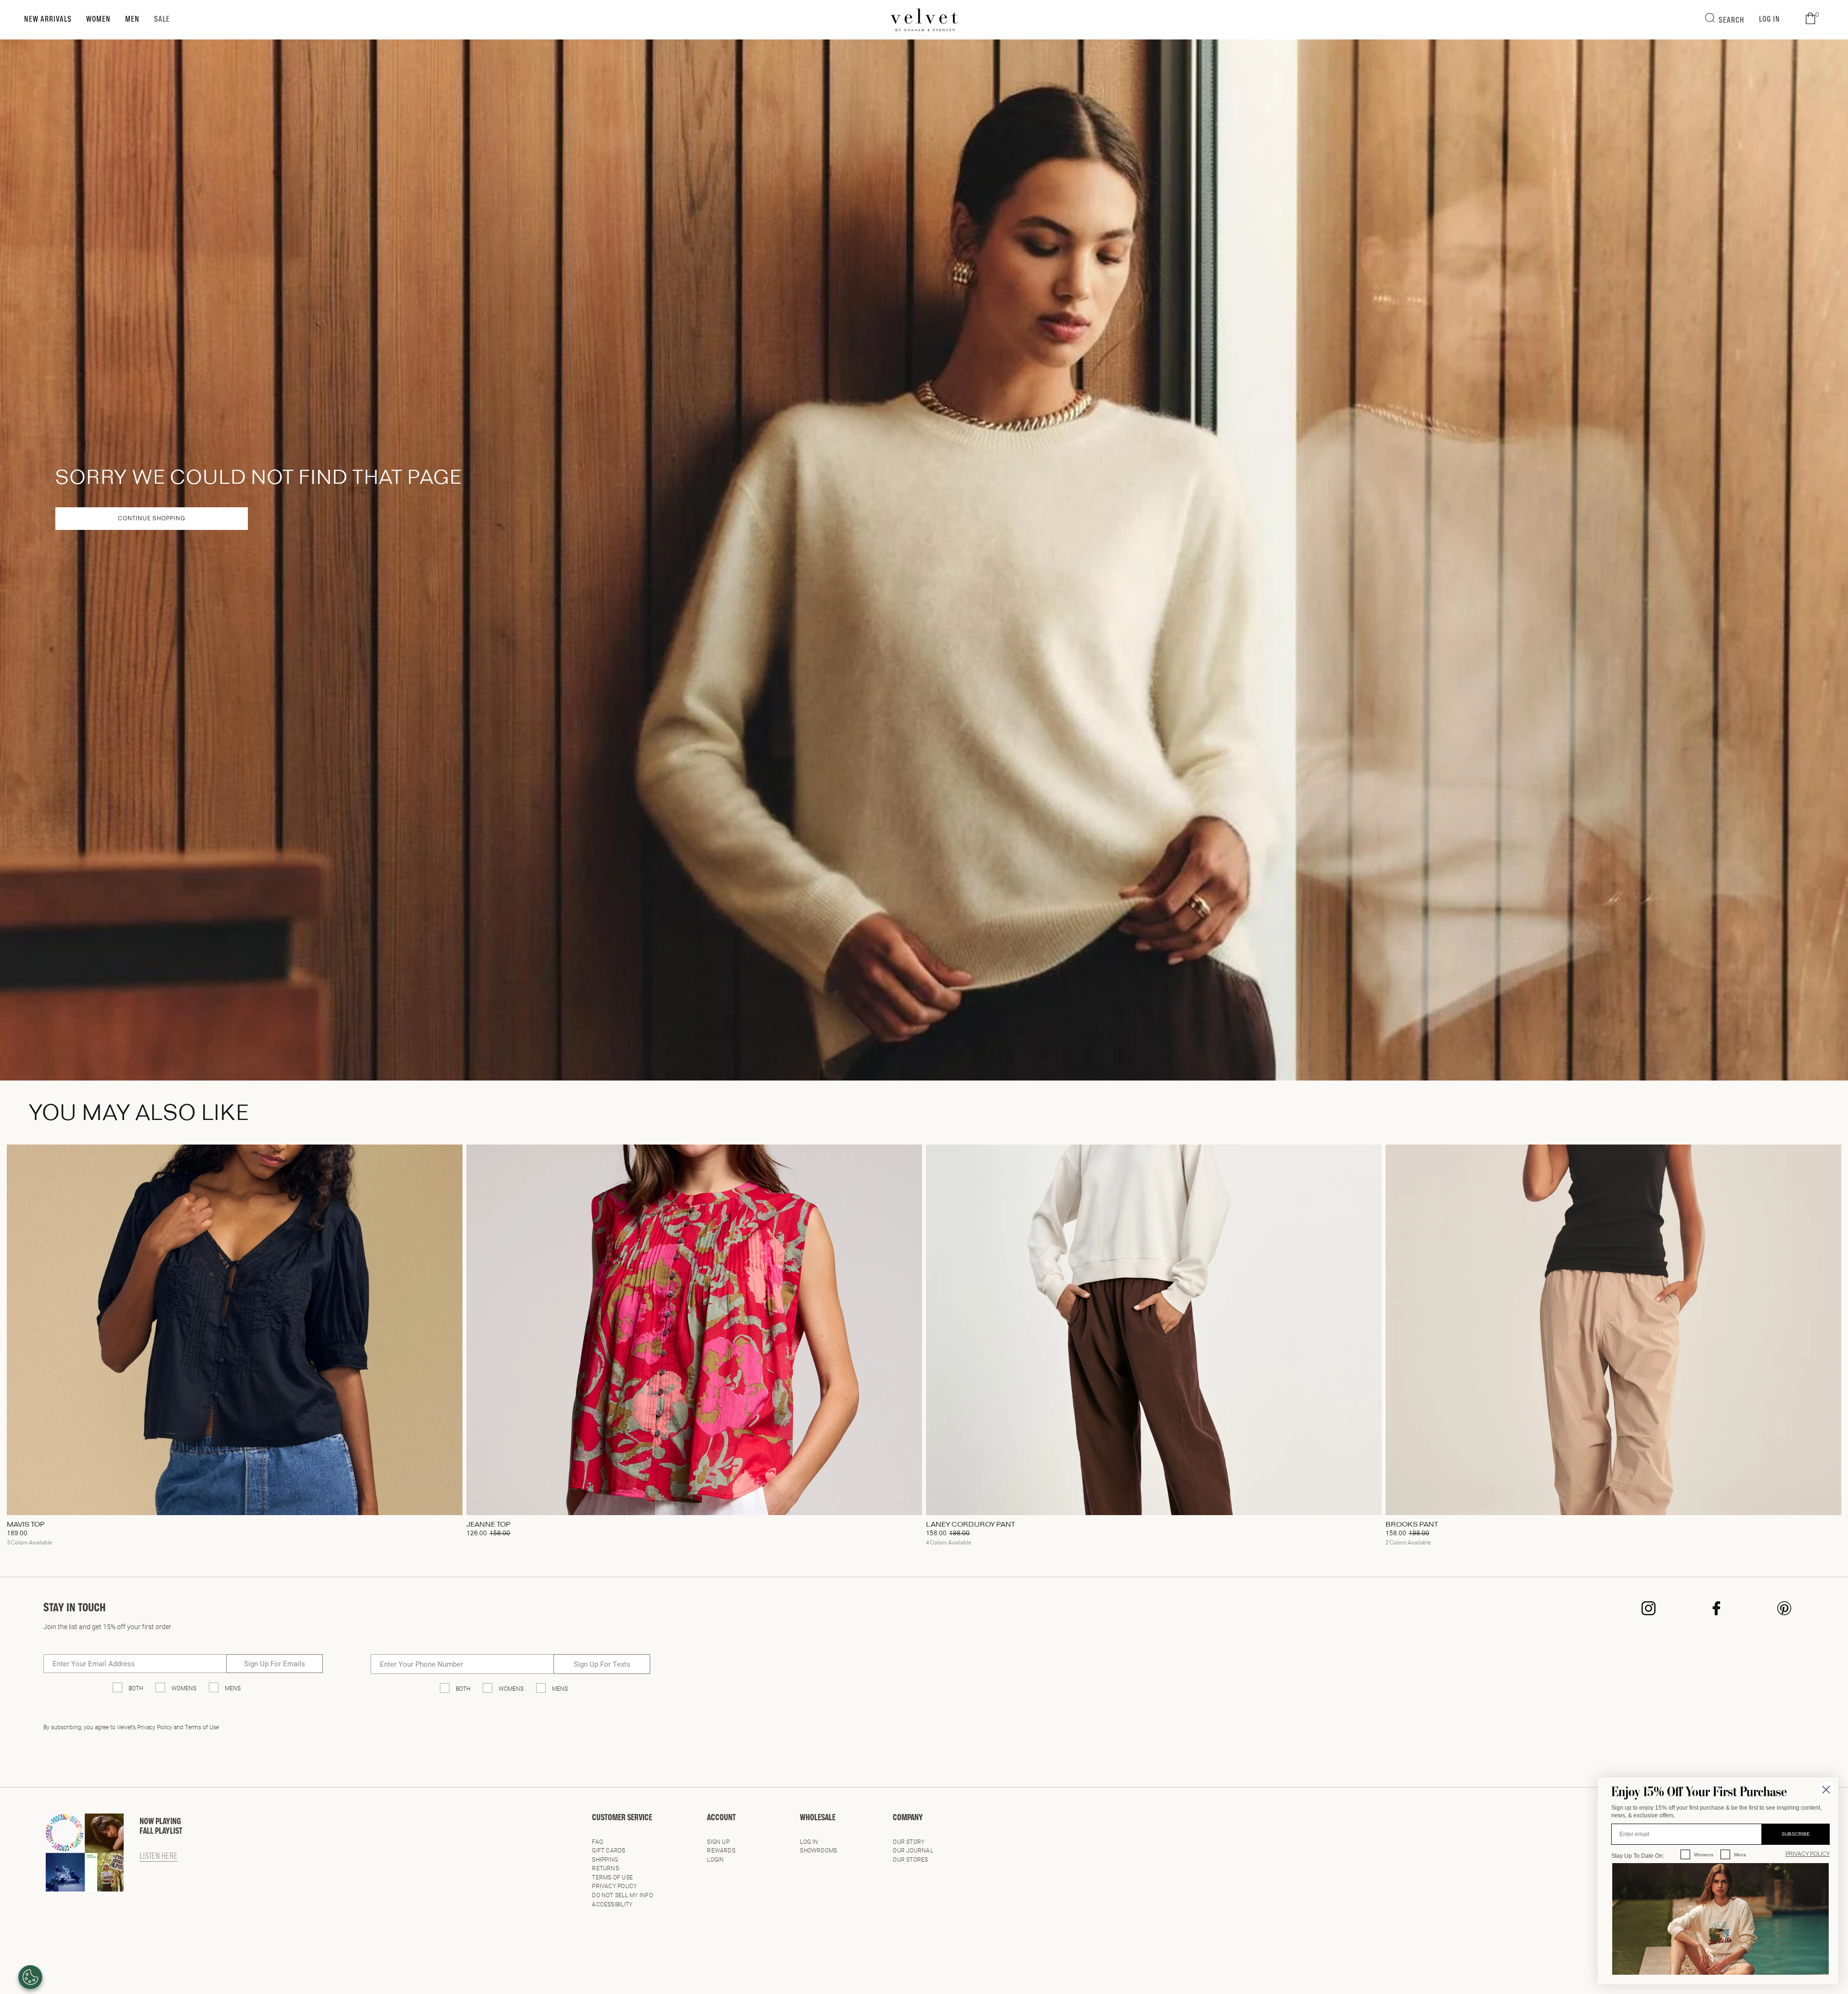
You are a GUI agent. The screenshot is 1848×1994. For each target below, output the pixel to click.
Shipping (605, 1859)
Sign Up (718, 1841)
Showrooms (818, 1850)
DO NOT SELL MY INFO (622, 1895)
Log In (809, 1841)
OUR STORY (909, 1841)
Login (715, 1859)
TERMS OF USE (612, 1877)
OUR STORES (910, 1859)
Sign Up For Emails (275, 1663)
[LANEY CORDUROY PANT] (1154, 1330)
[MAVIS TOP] (235, 1330)
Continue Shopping (152, 519)
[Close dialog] (1826, 1790)
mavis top (26, 1525)
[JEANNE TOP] (694, 1330)
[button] (1810, 19)
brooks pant (1412, 1525)
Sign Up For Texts (602, 1664)
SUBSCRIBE (1796, 1834)
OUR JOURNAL (913, 1850)
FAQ (597, 1841)
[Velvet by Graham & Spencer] (924, 20)
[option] (235, 1349)
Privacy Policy (614, 1886)
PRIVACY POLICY (1808, 1854)
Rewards (721, 1850)
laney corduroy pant (970, 1525)
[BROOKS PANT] (1613, 1330)
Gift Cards (609, 1850)
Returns (605, 1868)
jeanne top (488, 1525)
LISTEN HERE (159, 1857)
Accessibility (612, 1904)
